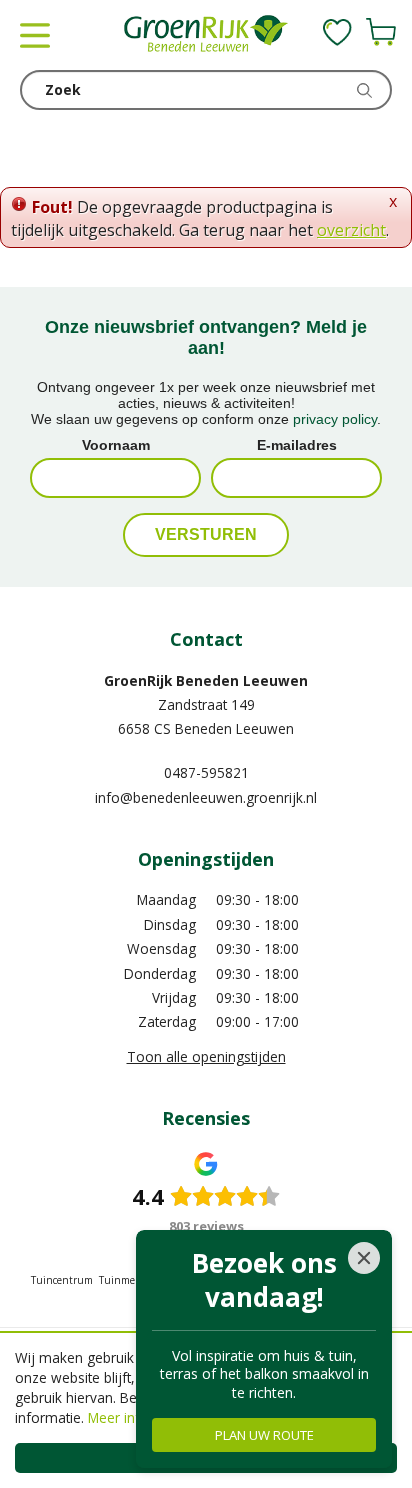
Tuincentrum (62, 1280)
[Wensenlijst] (337, 32)
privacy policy (335, 419)
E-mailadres (297, 445)
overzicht (351, 230)
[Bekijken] (381, 32)
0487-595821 (206, 772)
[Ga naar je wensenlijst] (337, 32)
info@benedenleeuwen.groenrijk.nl (206, 797)
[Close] (364, 1258)
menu (35, 35)
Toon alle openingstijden (206, 1056)
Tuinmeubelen (133, 1280)
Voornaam (116, 445)
